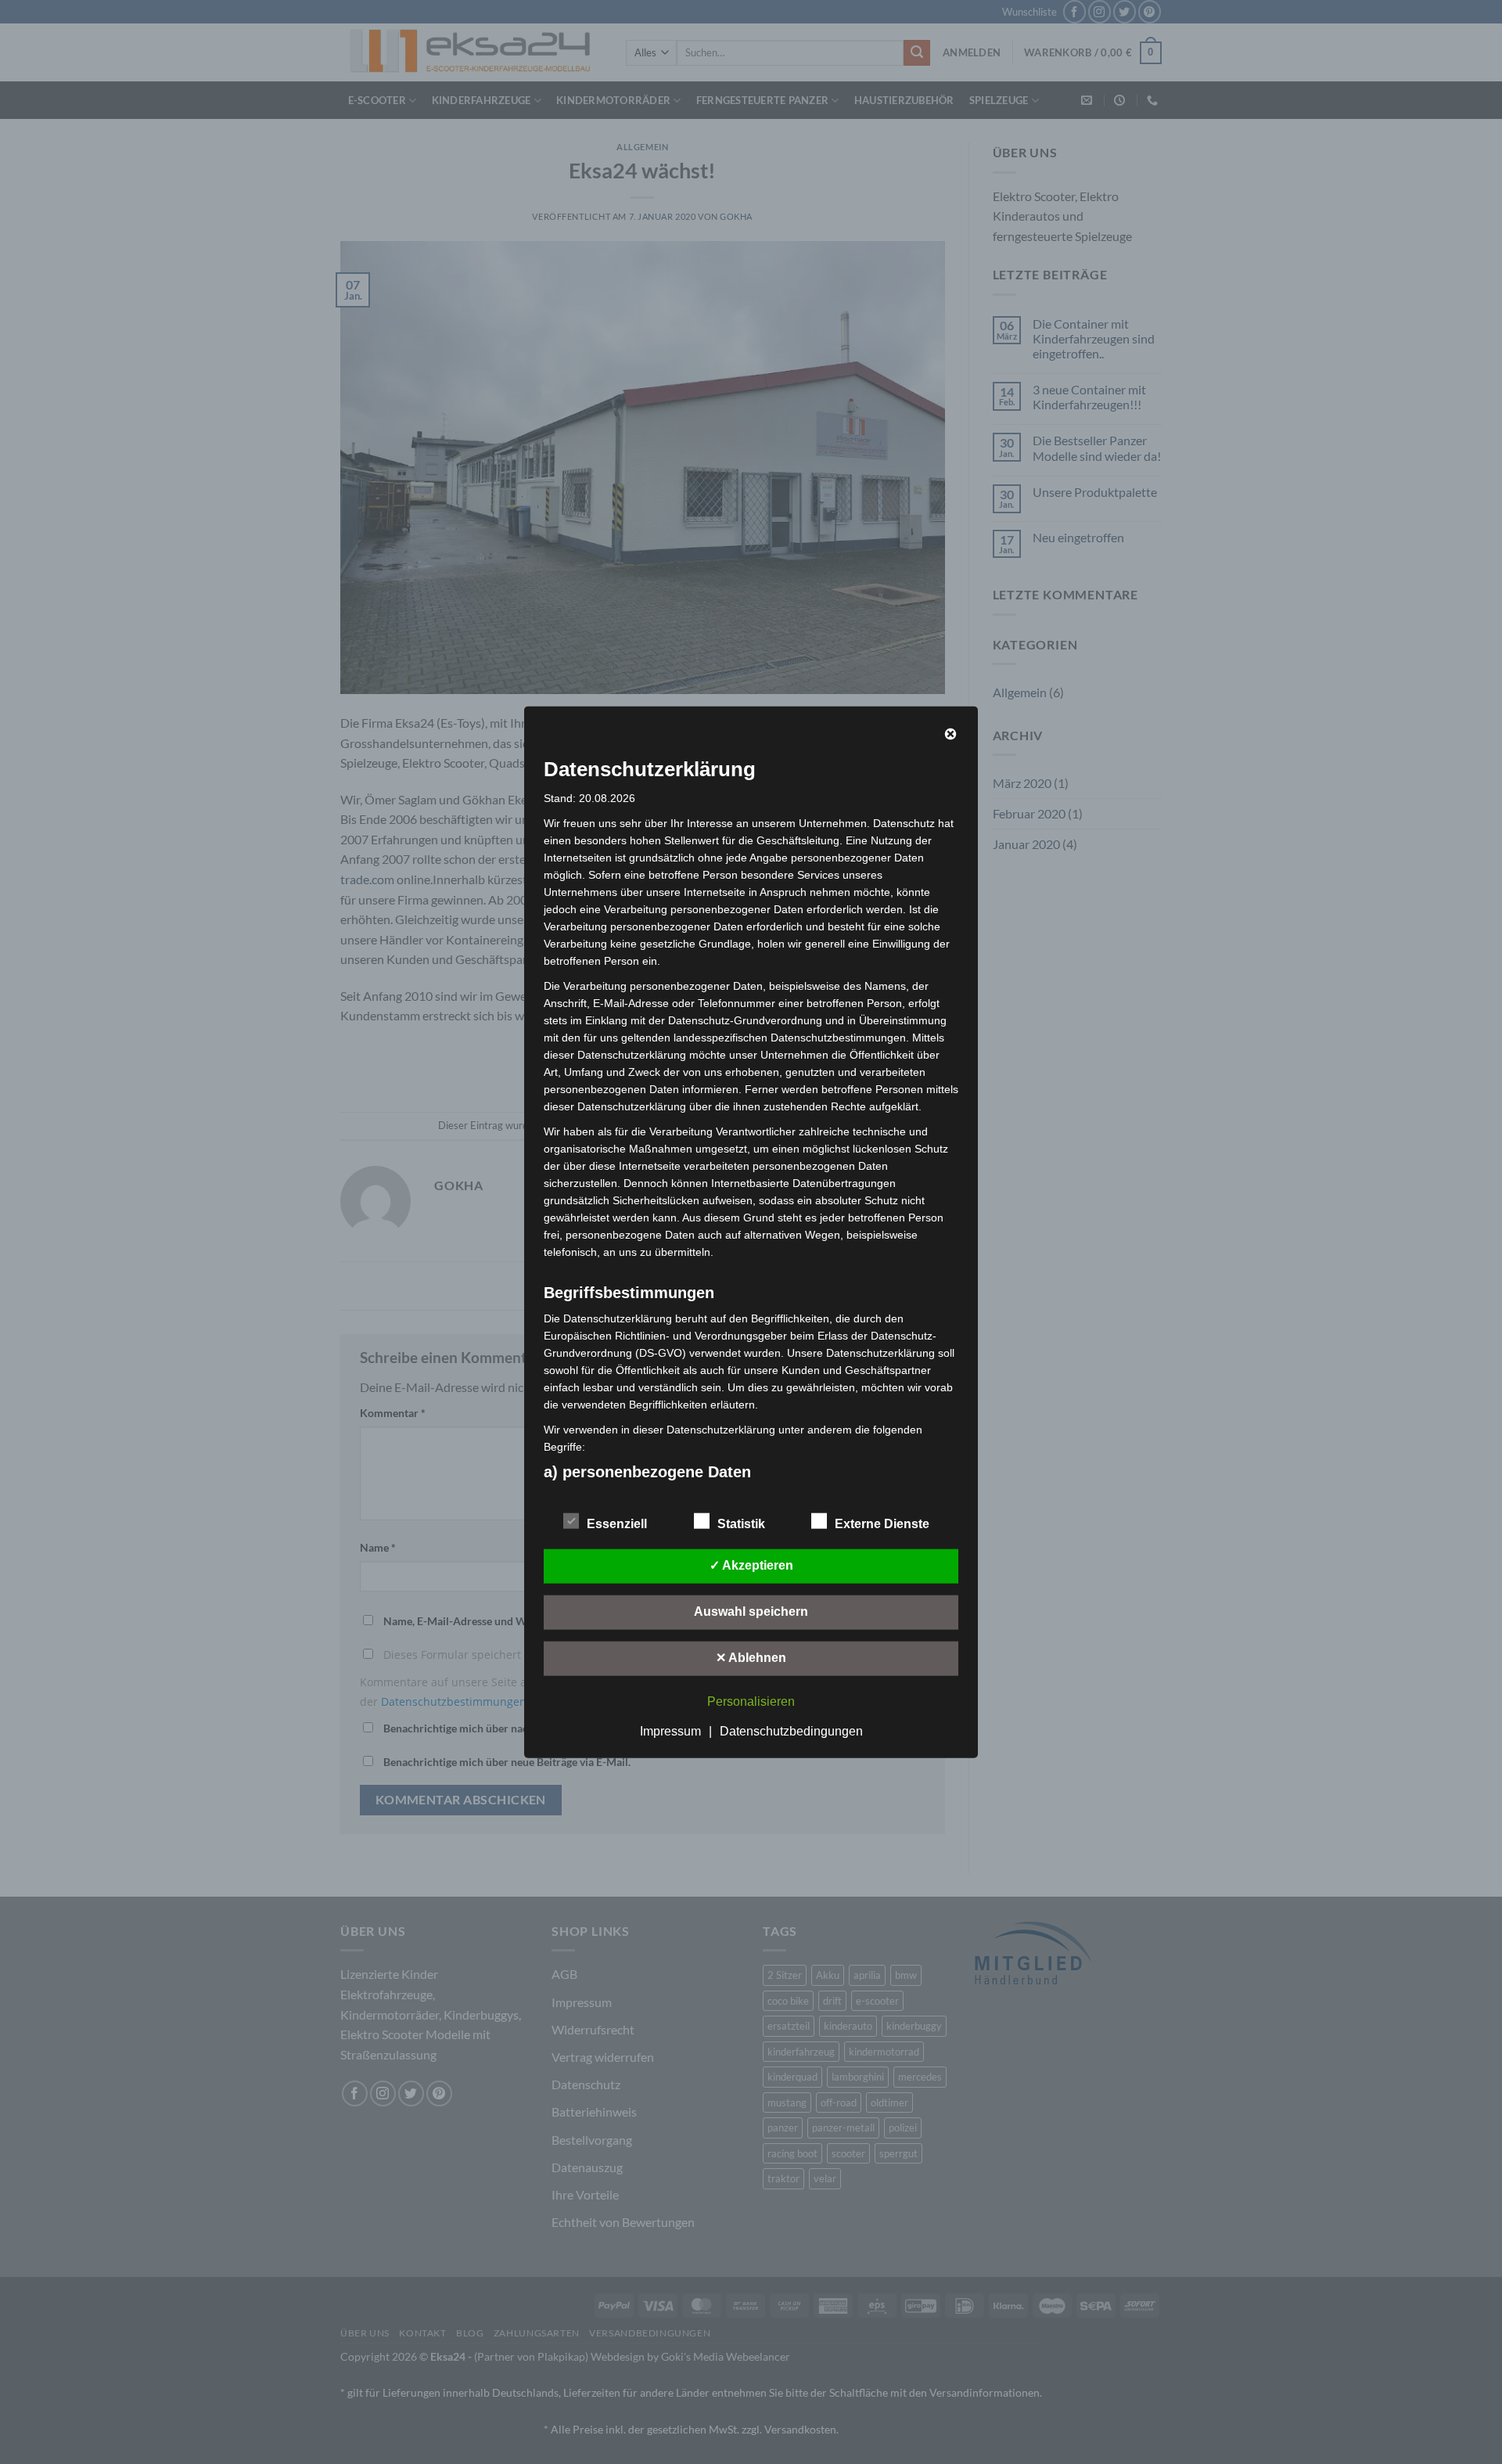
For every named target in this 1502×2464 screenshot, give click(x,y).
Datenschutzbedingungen (791, 1731)
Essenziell (617, 1524)
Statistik (741, 1524)
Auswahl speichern (751, 1611)
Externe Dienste (882, 1524)
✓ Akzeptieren (751, 1565)
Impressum (670, 1731)
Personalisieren (751, 1701)
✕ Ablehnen (751, 1658)
